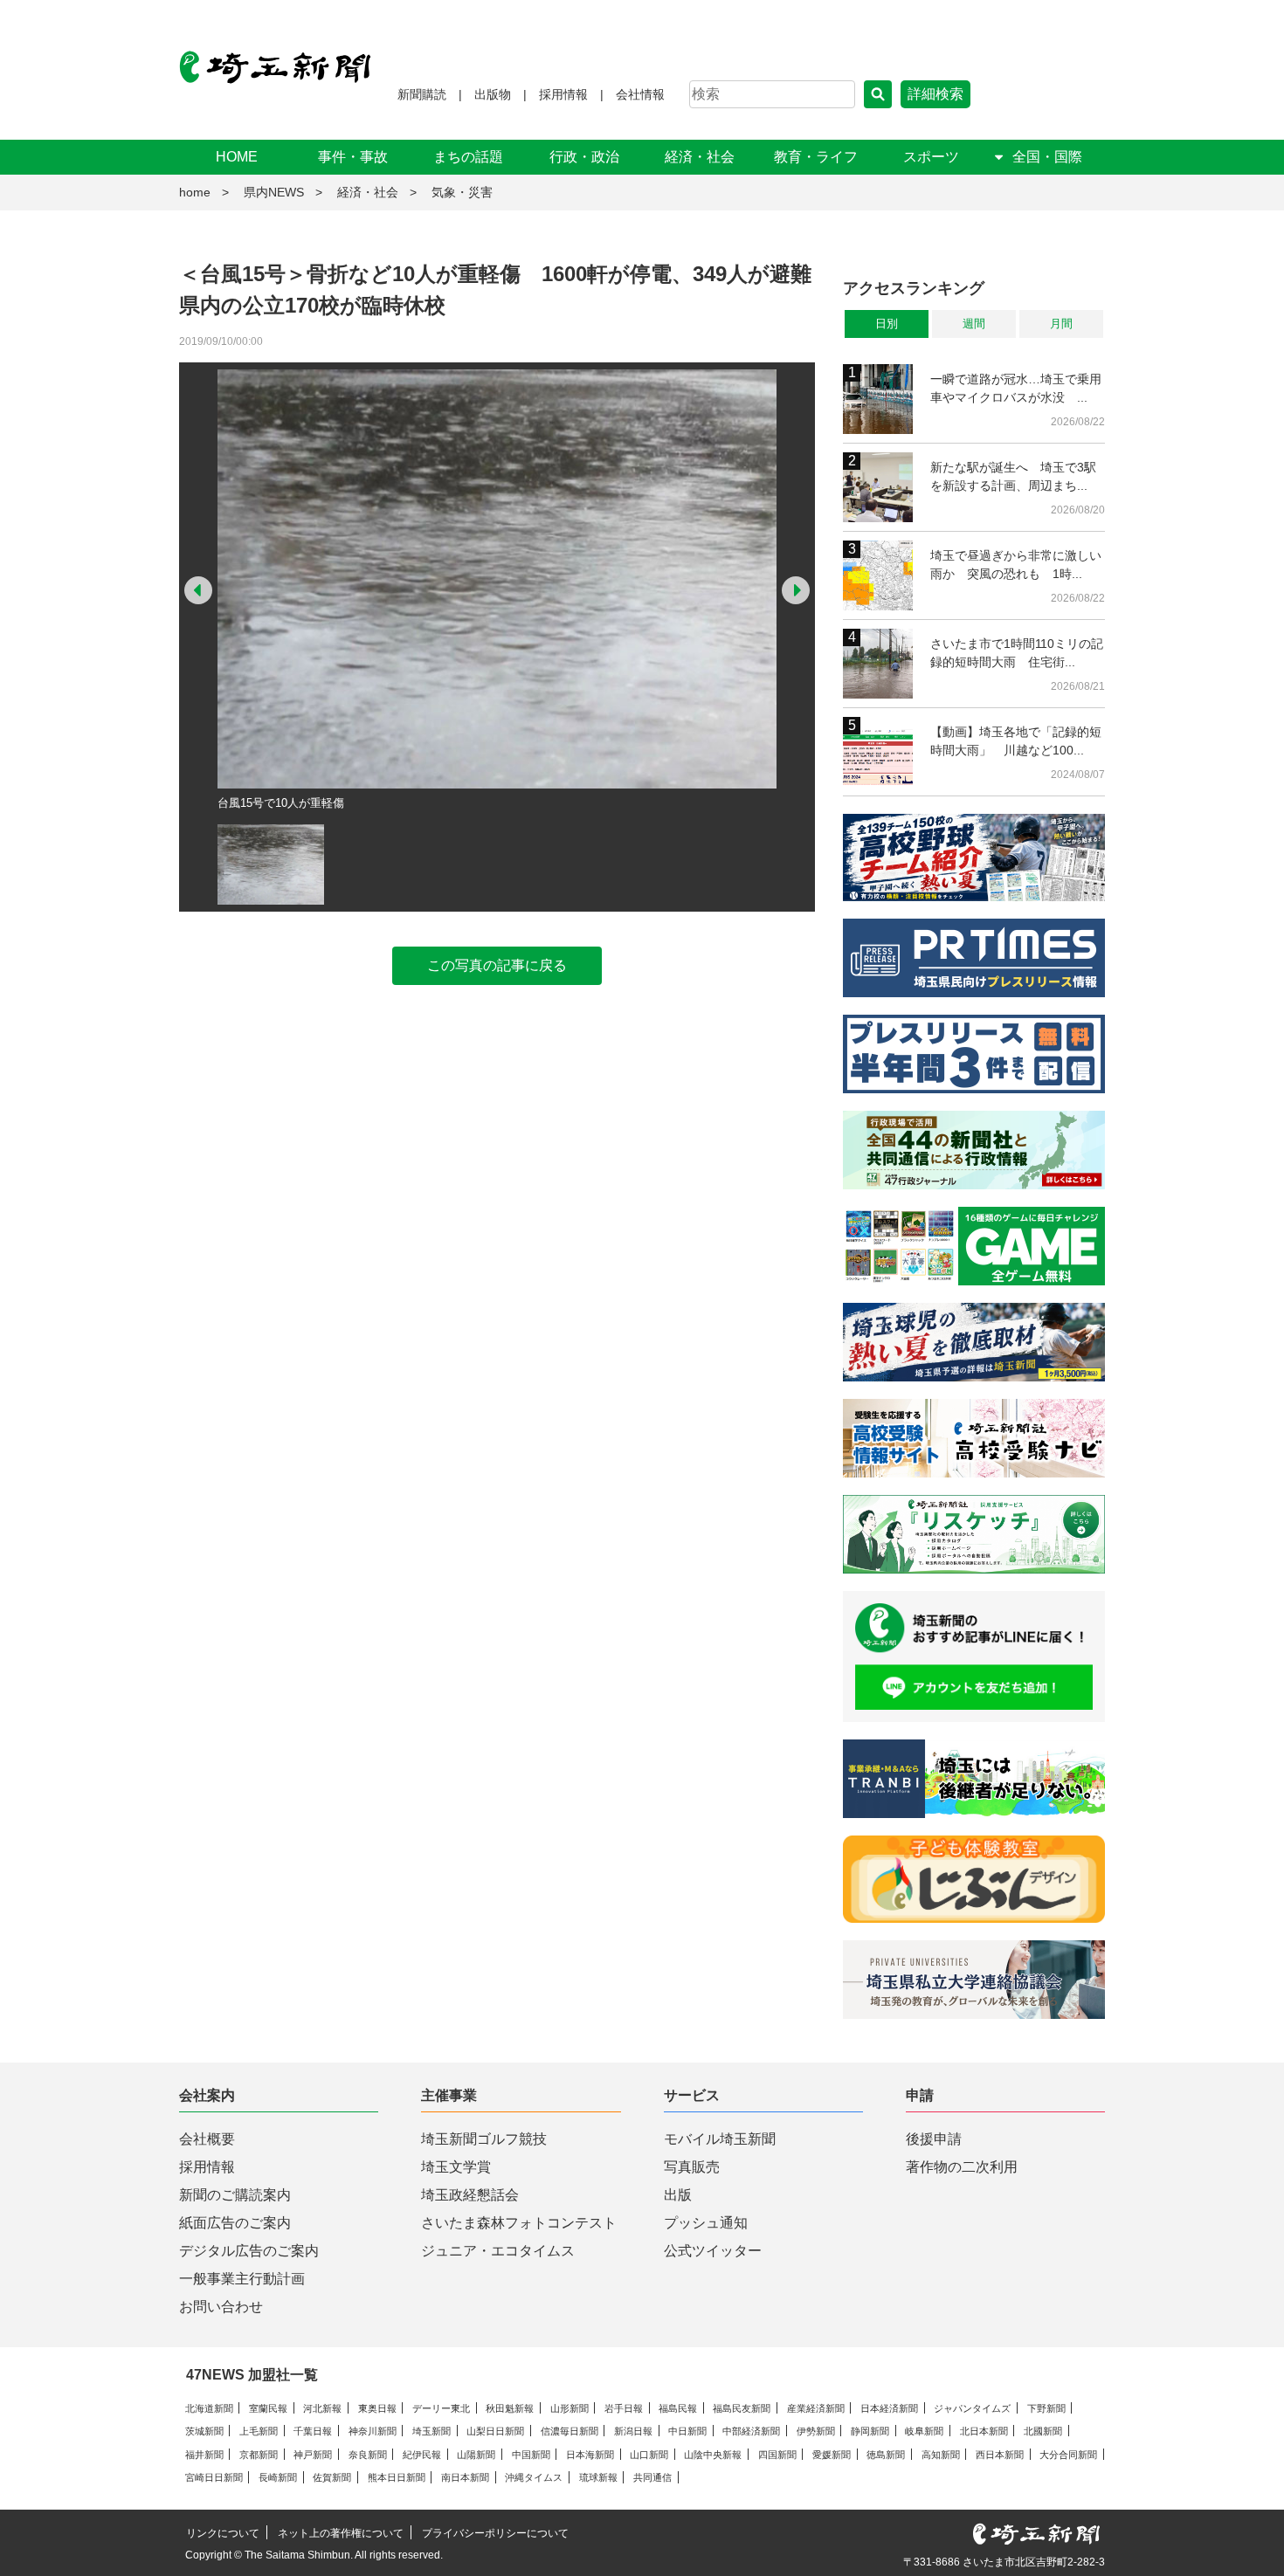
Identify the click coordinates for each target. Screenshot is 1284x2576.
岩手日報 (624, 2408)
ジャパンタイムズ (972, 2408)
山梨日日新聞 (495, 2431)
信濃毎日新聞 (570, 2431)
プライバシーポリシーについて (495, 2533)
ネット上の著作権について (341, 2533)
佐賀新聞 (332, 2477)
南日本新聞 (465, 2477)
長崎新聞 (278, 2477)
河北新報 (322, 2408)
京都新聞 (259, 2455)
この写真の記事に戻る (497, 965)
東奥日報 (377, 2408)
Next (796, 590)
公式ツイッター (713, 2251)
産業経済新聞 (816, 2408)
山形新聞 (570, 2408)
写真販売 (692, 2167)
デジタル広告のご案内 (249, 2251)
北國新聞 (1043, 2431)
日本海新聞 (590, 2455)
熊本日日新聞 (397, 2477)
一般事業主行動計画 (242, 2279)
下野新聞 (1046, 2408)
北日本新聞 (984, 2431)
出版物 (493, 94)
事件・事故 (353, 157)
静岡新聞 (870, 2431)
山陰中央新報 (713, 2455)
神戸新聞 (313, 2455)
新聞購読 (422, 94)
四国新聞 (777, 2455)
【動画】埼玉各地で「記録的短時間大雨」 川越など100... (1016, 741)
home (195, 192)
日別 (887, 324)
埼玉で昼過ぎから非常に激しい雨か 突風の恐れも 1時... (1016, 565)
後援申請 (934, 2139)
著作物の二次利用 (962, 2167)
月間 (1061, 324)
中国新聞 (531, 2455)
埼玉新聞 (431, 2431)
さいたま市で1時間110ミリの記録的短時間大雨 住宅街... (1017, 653)
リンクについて (223, 2533)
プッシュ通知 (706, 2223)
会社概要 (207, 2139)
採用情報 (563, 94)
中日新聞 (687, 2431)
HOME (237, 157)
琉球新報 (598, 2477)
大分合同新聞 (1068, 2455)
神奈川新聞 (373, 2431)
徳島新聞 (886, 2455)
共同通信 (652, 2477)
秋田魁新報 (510, 2408)
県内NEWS (274, 192)
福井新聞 (204, 2455)
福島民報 (678, 2408)
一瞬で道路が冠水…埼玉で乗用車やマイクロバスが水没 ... (1016, 388)
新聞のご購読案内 (235, 2195)
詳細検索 (935, 94)
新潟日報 (633, 2431)
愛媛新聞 (832, 2455)
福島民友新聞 (742, 2408)
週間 (974, 324)
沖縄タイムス (534, 2477)
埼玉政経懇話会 (470, 2195)
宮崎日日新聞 (214, 2477)
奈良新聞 (368, 2455)
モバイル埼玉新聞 (720, 2139)
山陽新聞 (476, 2455)
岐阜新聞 (924, 2431)
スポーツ (931, 157)
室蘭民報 (268, 2408)
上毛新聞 (259, 2431)
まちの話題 (468, 157)
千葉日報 (313, 2431)
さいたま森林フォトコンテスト (519, 2223)
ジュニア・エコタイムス (498, 2251)
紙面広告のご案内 (235, 2223)
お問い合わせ (221, 2307)
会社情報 (640, 94)
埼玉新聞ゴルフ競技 (484, 2139)
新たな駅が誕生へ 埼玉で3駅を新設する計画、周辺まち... (1013, 476)
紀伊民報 (422, 2455)
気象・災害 (462, 192)
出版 (678, 2195)
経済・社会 (700, 157)
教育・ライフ (816, 157)
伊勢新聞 (816, 2431)
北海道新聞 (209, 2408)
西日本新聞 (1000, 2455)
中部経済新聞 (751, 2431)
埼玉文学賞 (456, 2167)
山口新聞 (649, 2455)
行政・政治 (584, 157)
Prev (198, 590)
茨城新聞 (204, 2431)
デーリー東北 (441, 2408)
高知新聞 (941, 2455)
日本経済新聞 (889, 2408)
